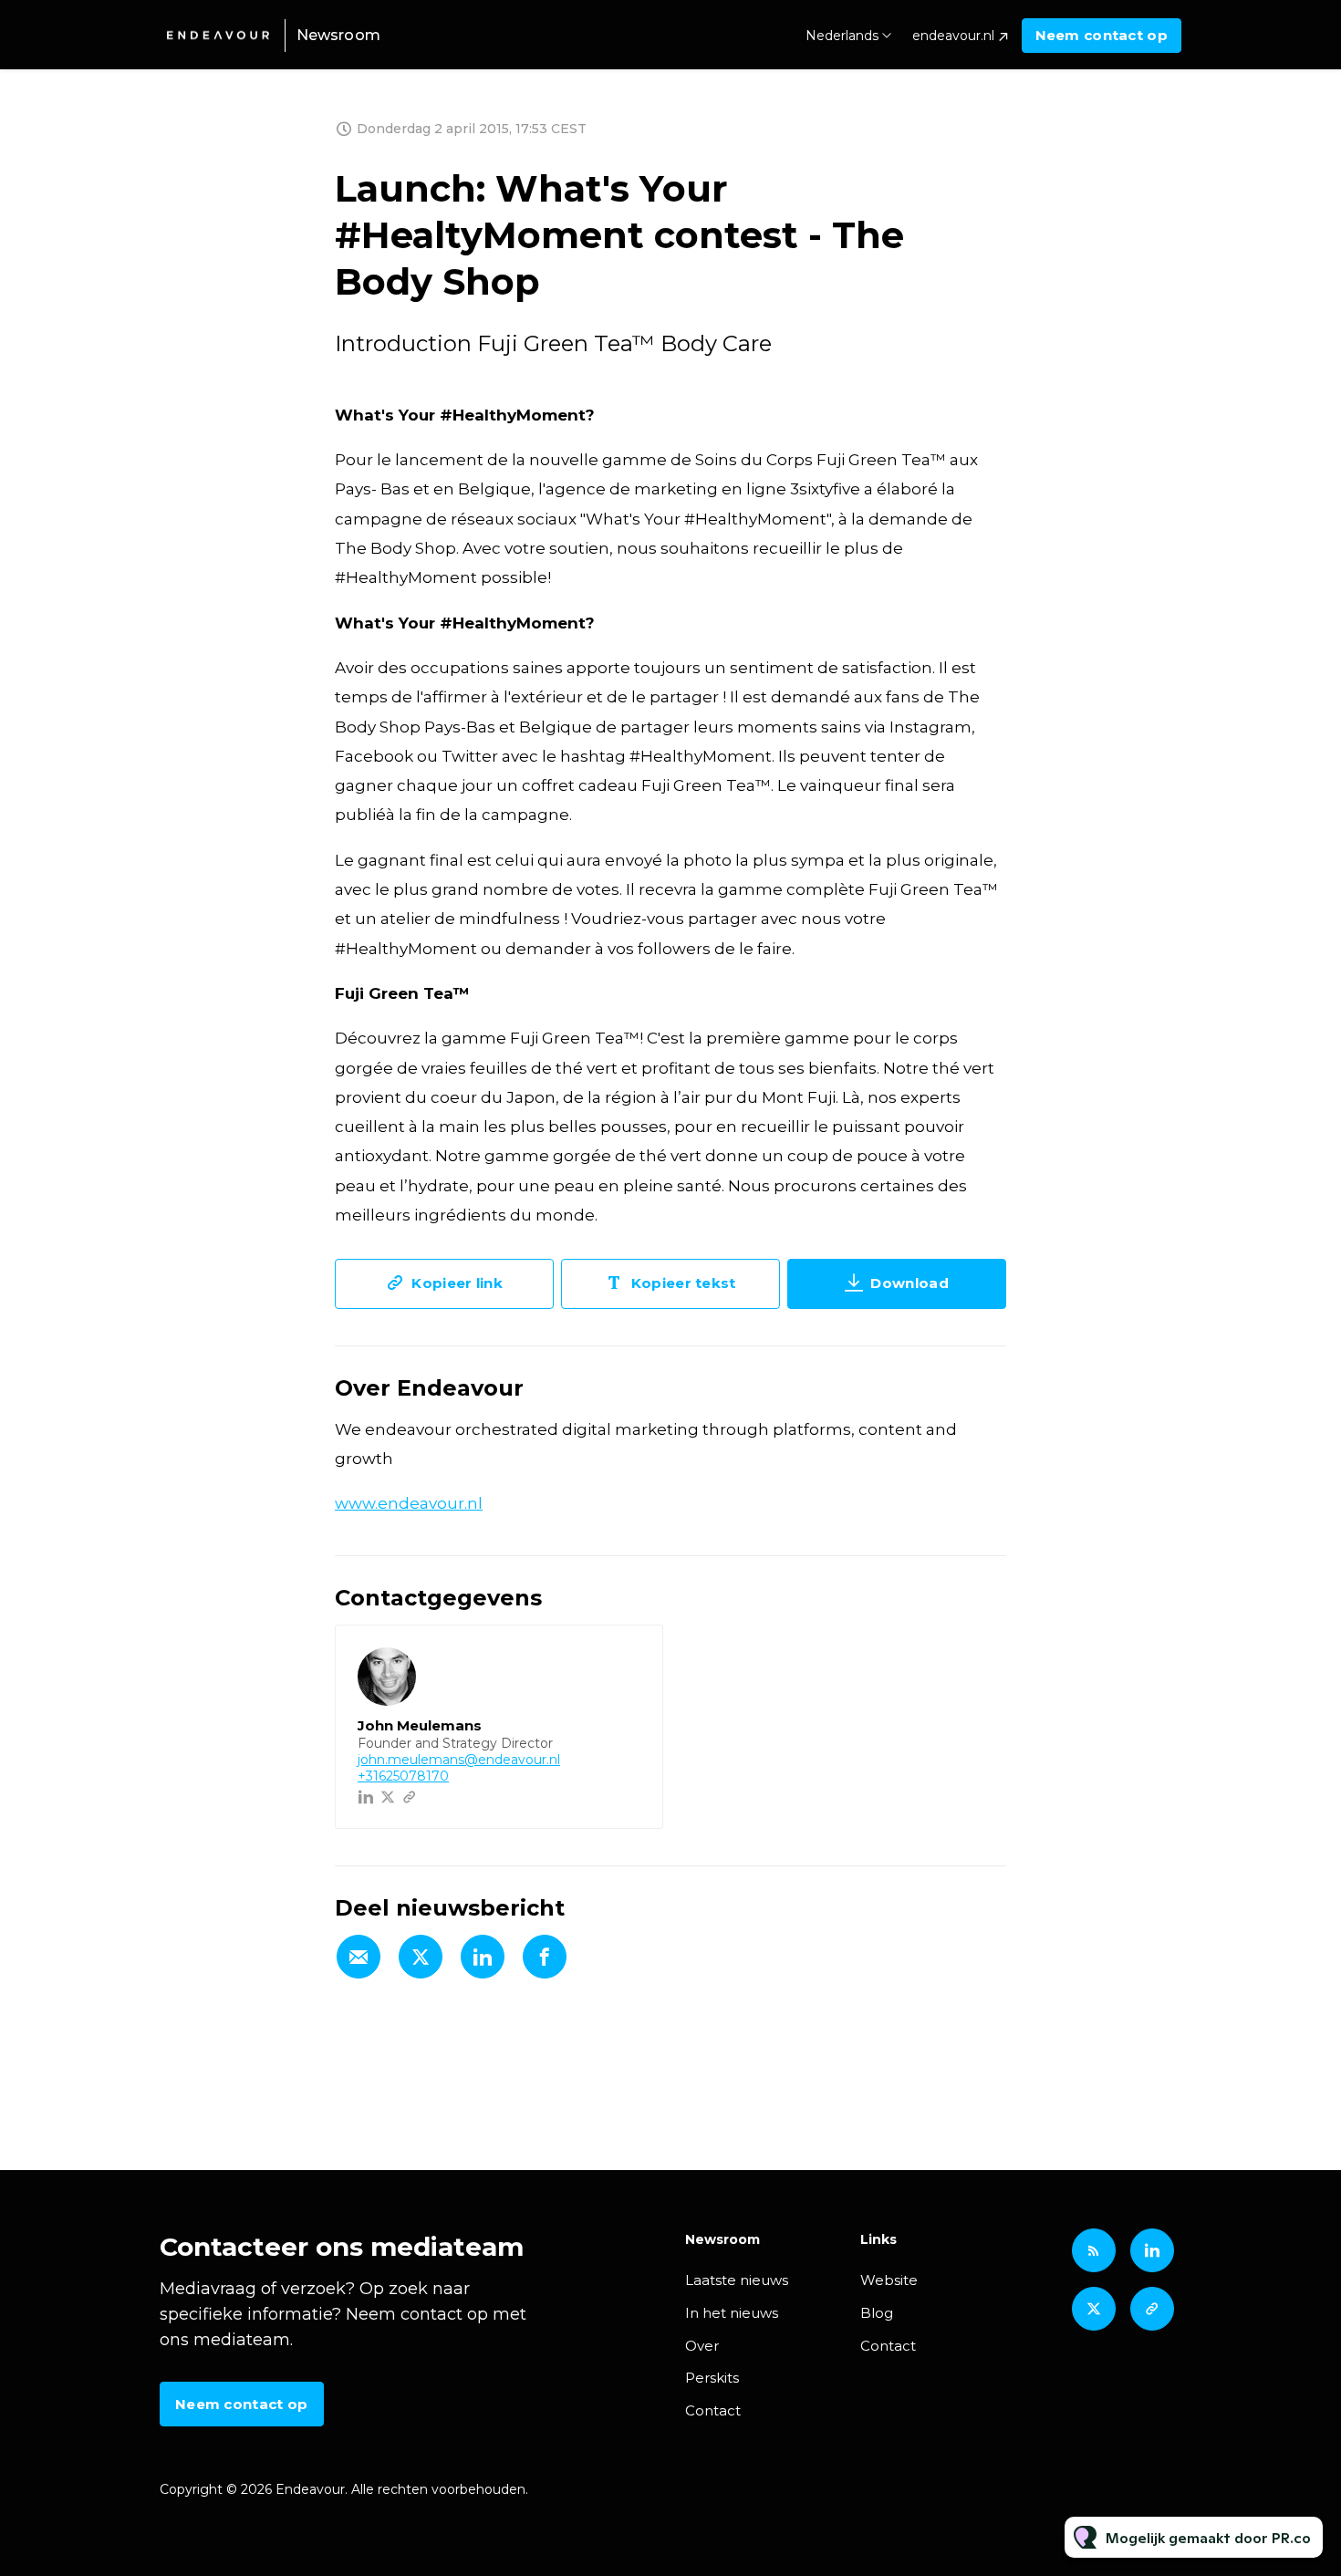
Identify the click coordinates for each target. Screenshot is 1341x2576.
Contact (713, 2410)
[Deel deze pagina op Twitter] (421, 1957)
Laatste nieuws (737, 2280)
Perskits (712, 2378)
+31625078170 (403, 1776)
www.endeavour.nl (409, 1503)
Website (889, 2280)
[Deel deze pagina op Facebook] (545, 1957)
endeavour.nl (953, 36)
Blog (877, 2313)
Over (702, 2346)
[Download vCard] (630, 1656)
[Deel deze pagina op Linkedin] (483, 1957)
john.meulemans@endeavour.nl (459, 1760)
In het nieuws (732, 2313)
